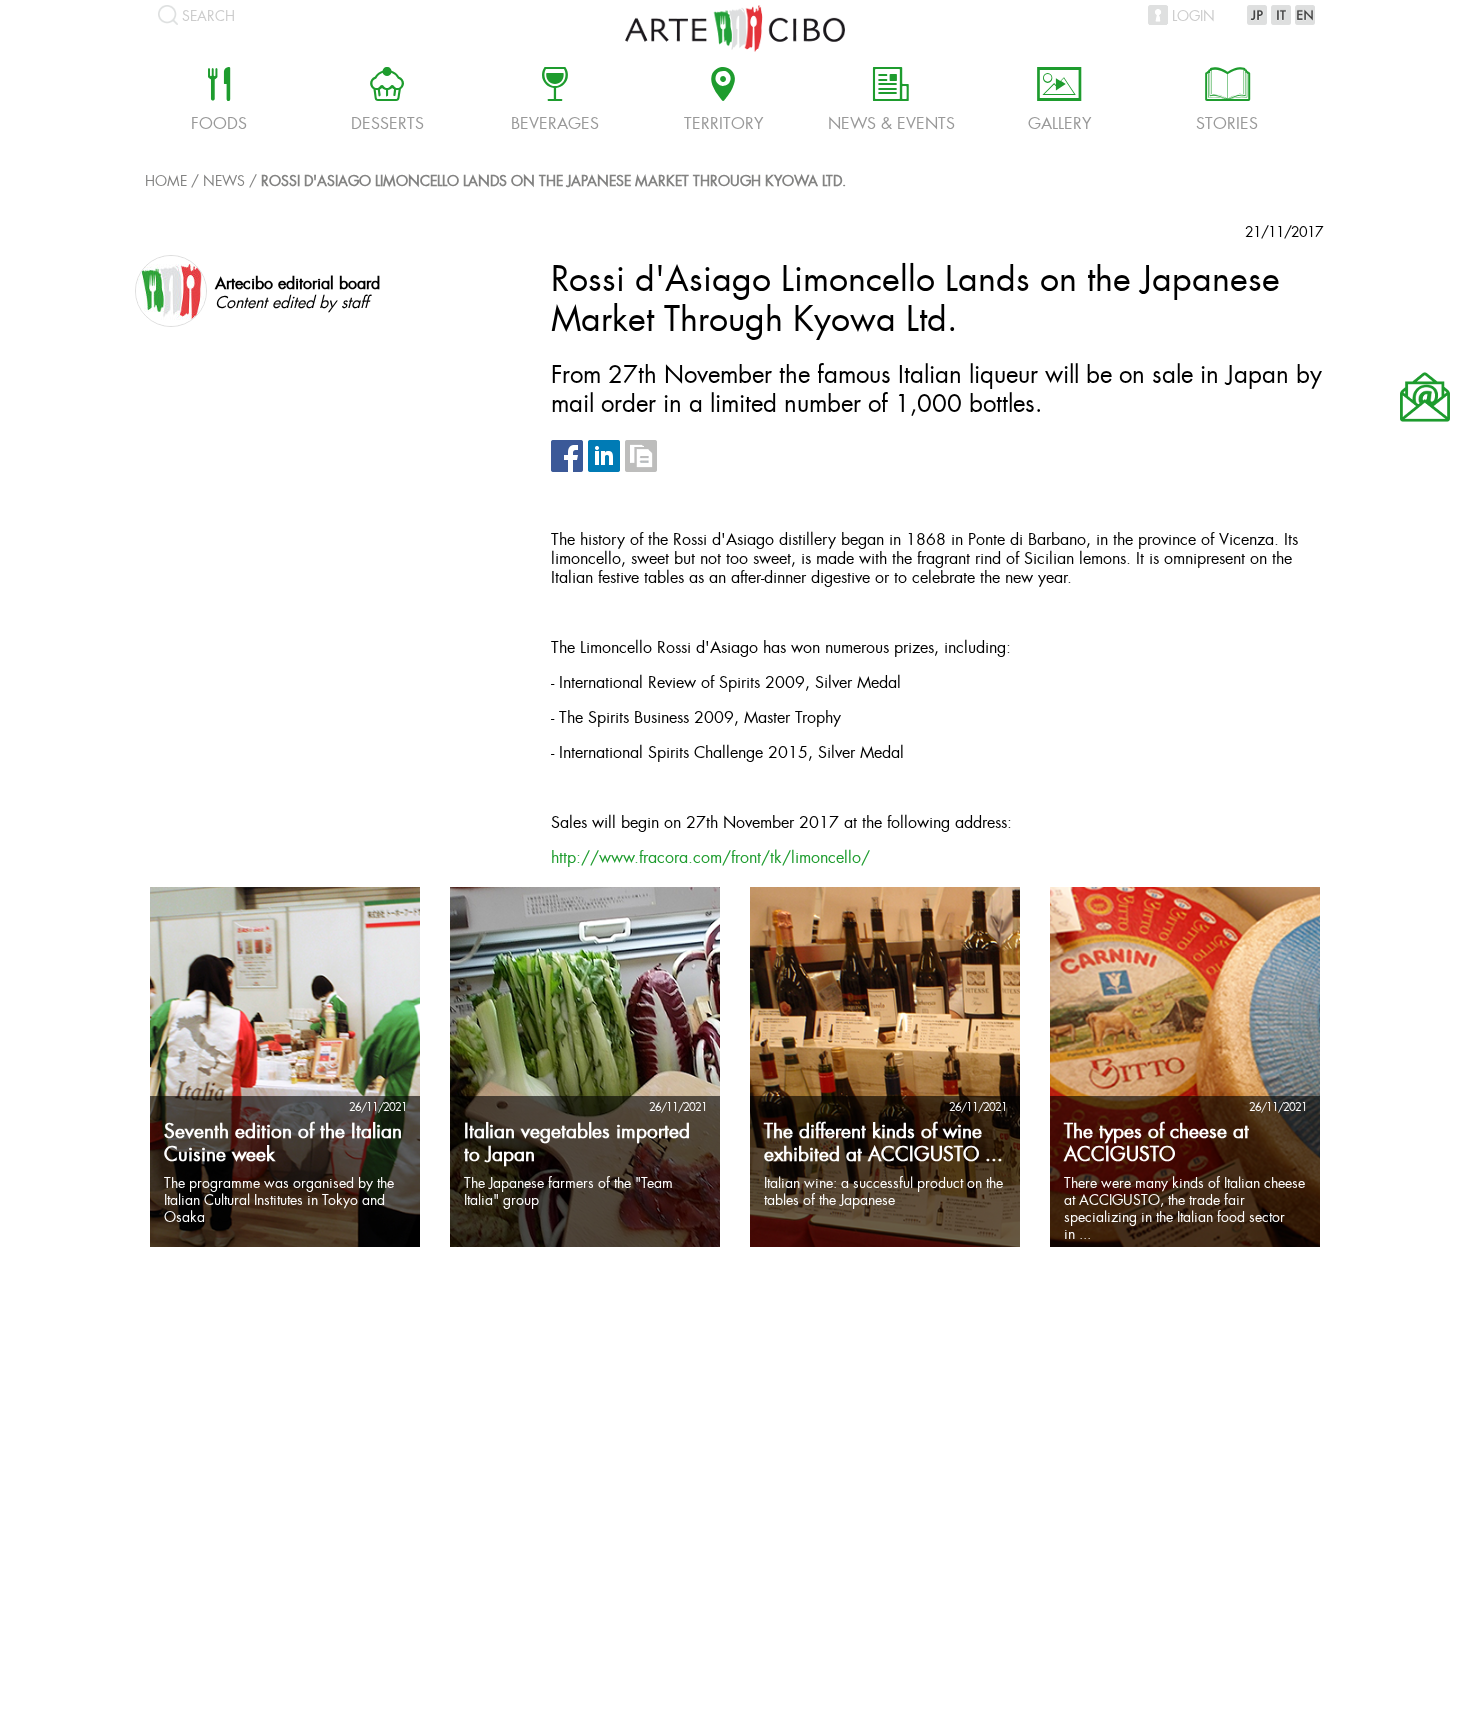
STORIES (1227, 102)
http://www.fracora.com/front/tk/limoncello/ (710, 858)
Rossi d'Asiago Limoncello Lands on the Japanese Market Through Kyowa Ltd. (553, 182)
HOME (166, 182)
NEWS (224, 182)
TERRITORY (723, 102)
